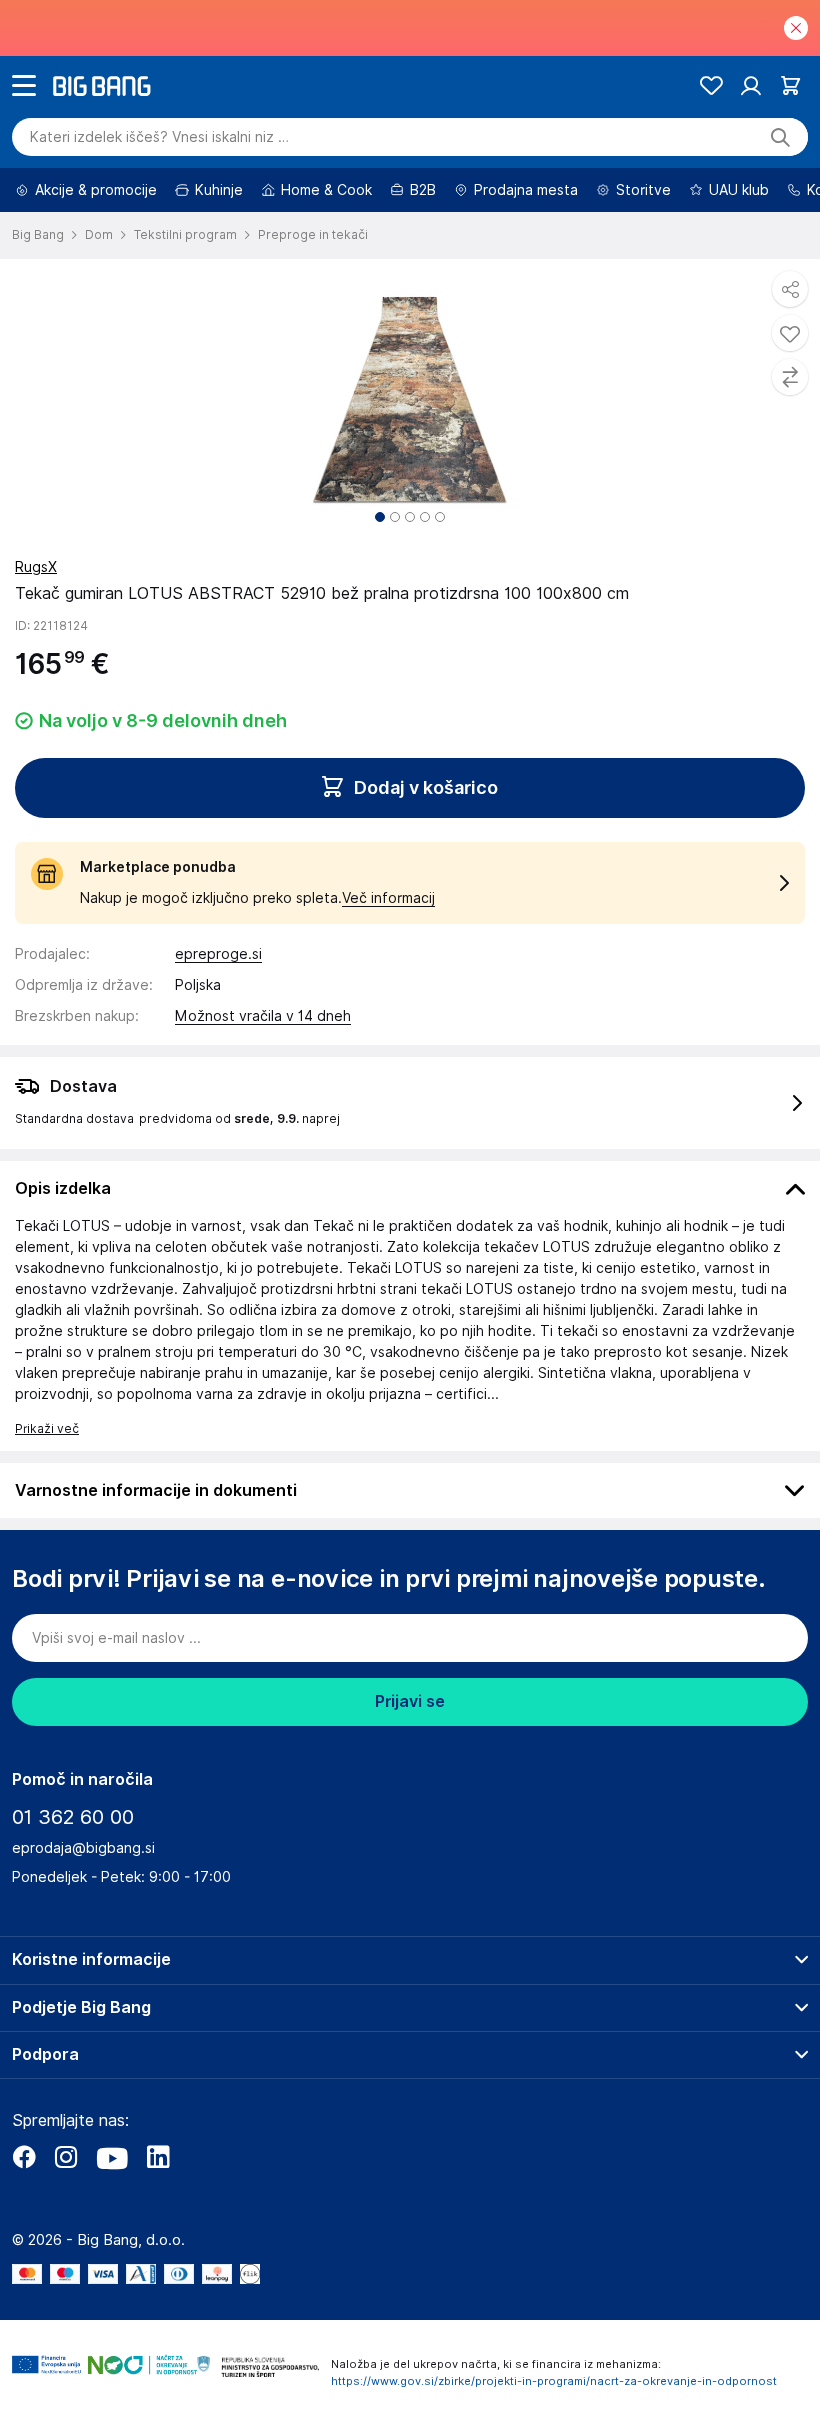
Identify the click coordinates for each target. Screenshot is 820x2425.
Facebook (24, 2157)
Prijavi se (410, 1701)
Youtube (112, 2157)
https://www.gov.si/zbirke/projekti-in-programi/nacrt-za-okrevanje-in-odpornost (554, 2381)
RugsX (36, 567)
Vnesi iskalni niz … (159, 137)
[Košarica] (790, 85)
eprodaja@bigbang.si (83, 1848)
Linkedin (158, 2157)
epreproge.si (218, 954)
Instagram (66, 2157)
